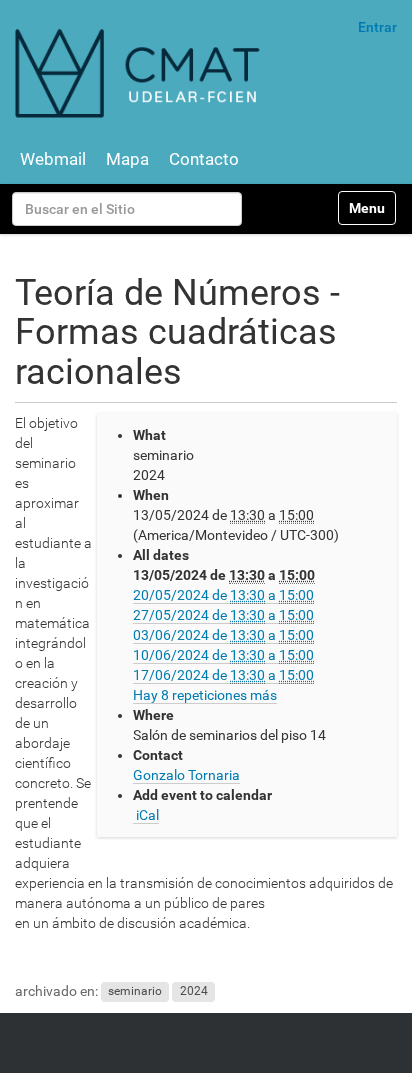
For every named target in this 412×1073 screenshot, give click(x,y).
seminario (135, 992)
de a (223, 595)
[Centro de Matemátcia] (140, 72)
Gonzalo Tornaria (186, 775)
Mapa (127, 159)
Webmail (53, 159)
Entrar (377, 27)
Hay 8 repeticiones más (205, 695)
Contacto (204, 159)
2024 (194, 992)
